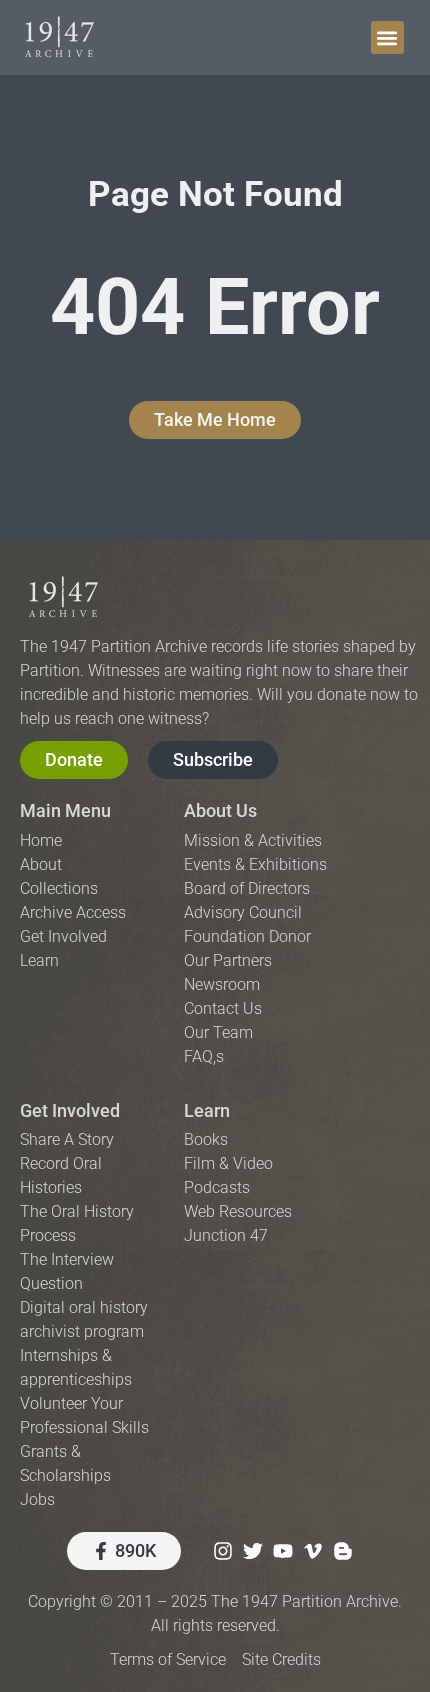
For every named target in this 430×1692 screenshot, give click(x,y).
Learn (207, 1110)
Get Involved (70, 1110)
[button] (387, 37)
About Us (220, 810)
